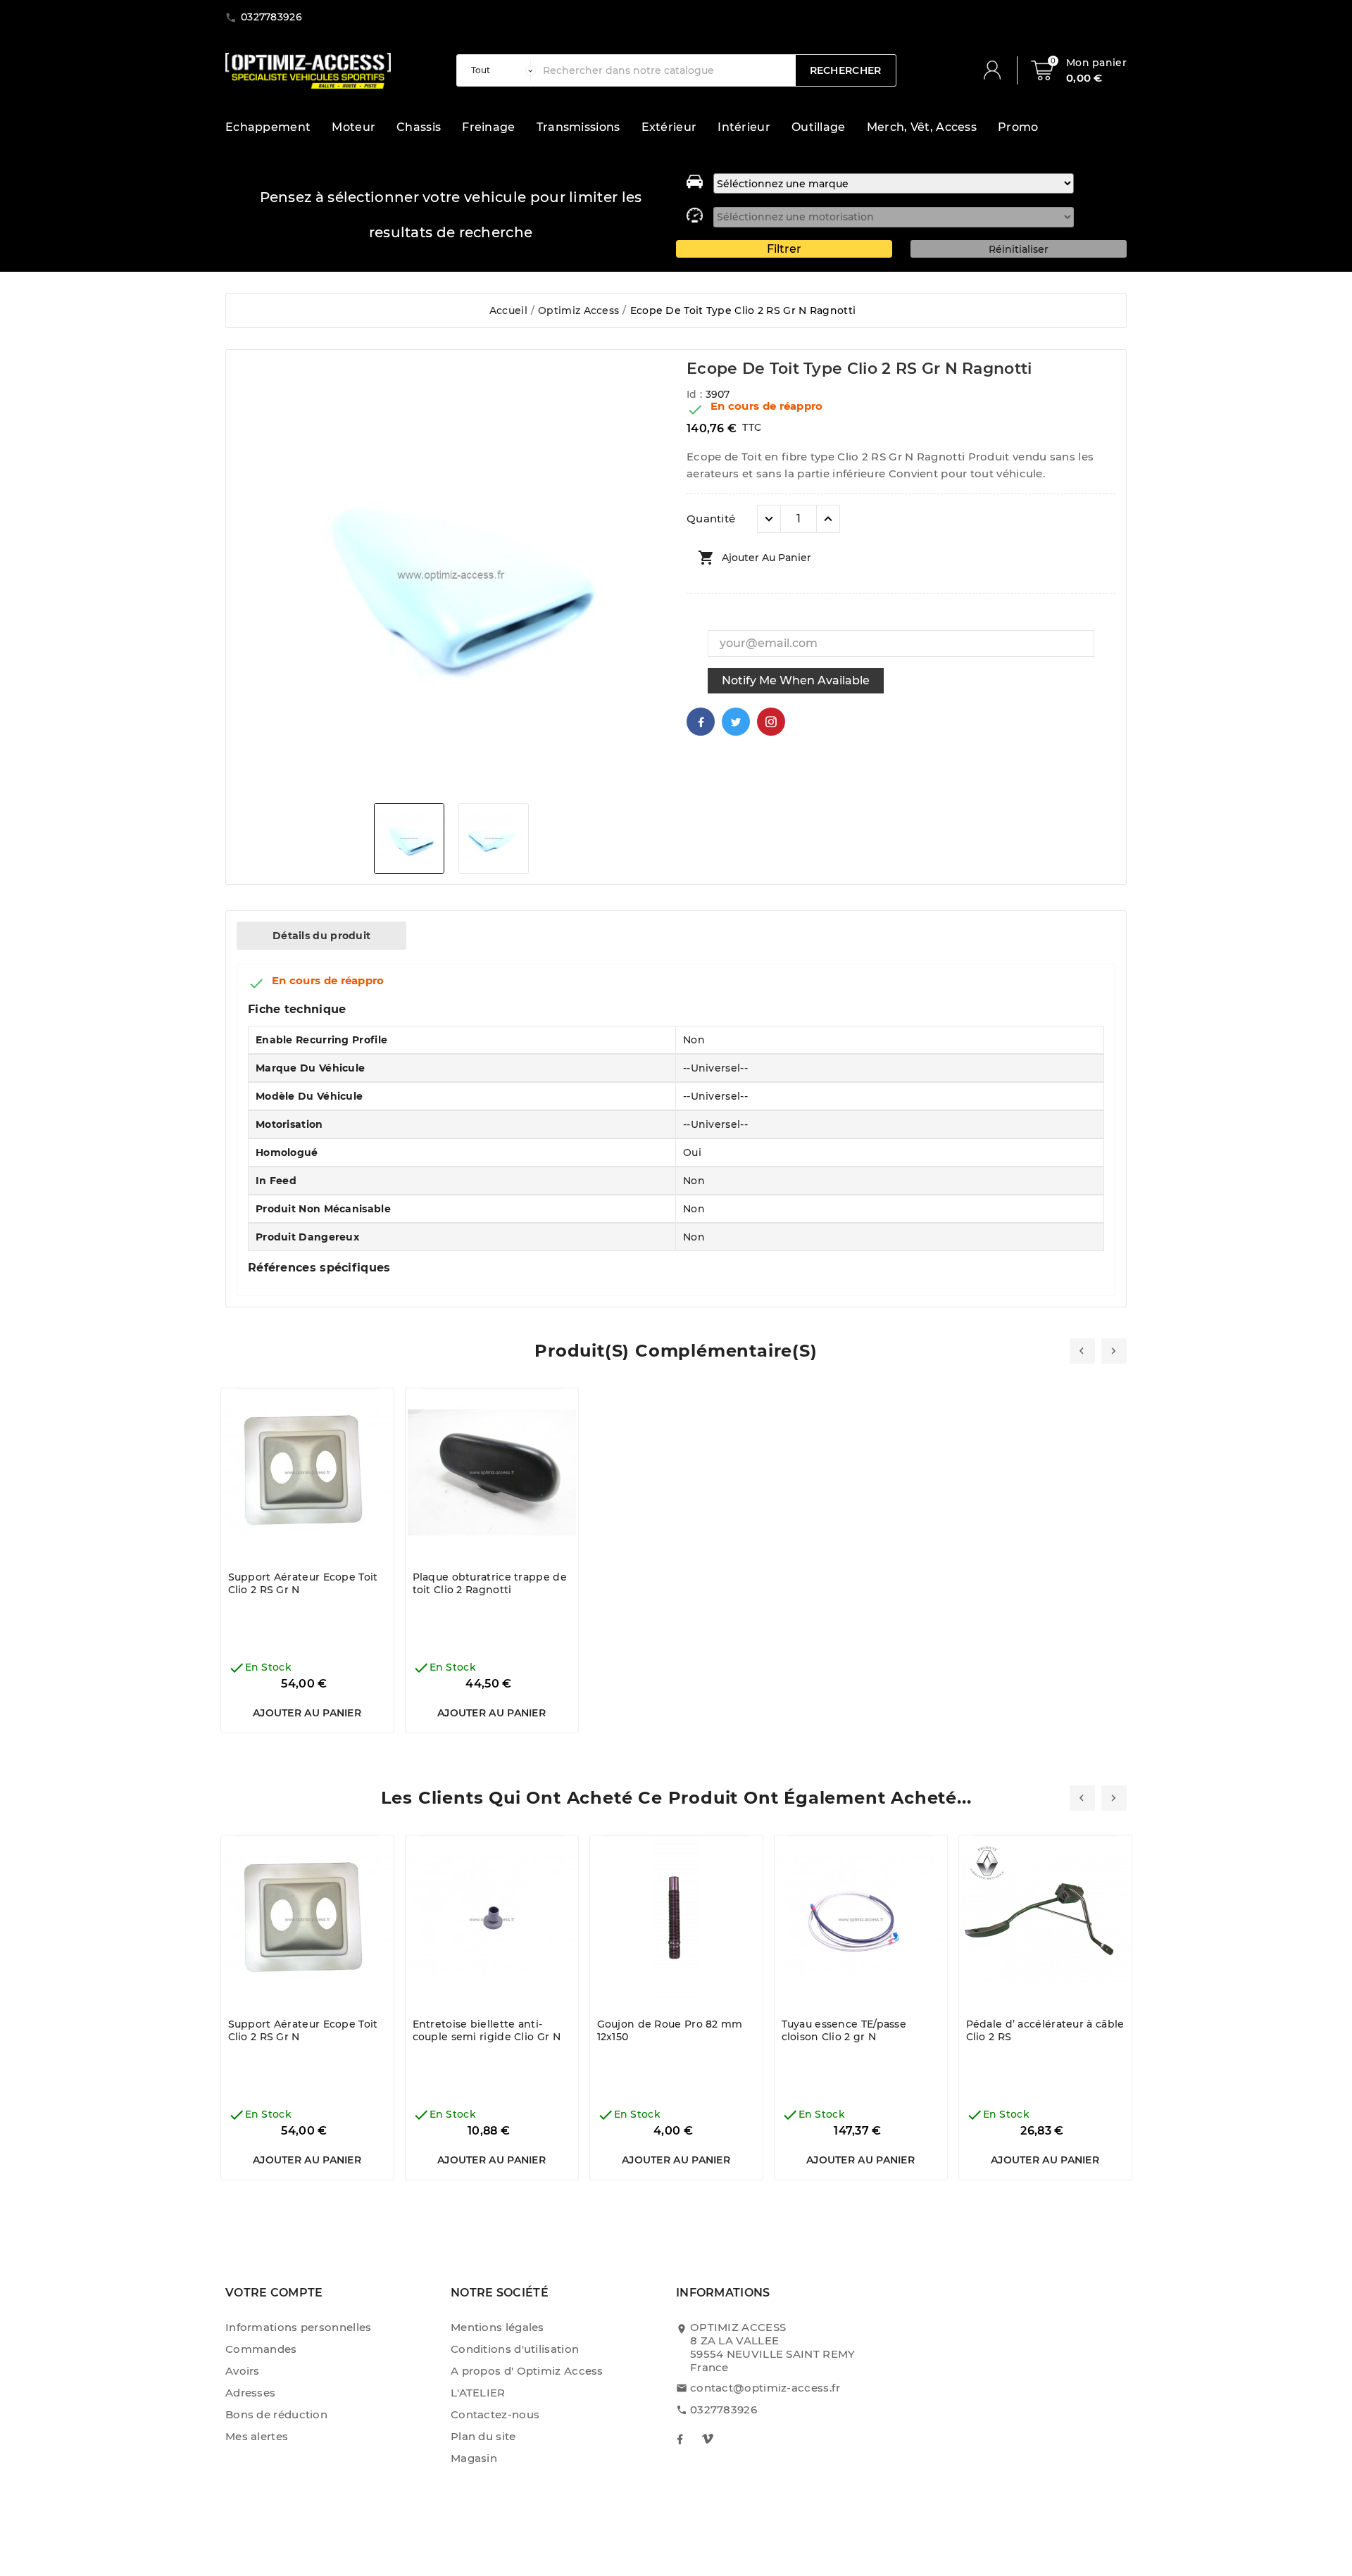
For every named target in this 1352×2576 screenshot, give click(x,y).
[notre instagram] (708, 2439)
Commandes (261, 2349)
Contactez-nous (495, 2414)
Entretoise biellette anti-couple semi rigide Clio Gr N (487, 2030)
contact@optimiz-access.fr (765, 2388)
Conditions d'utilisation (515, 2349)
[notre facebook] (680, 2439)
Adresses (250, 2393)
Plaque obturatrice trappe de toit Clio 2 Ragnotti (490, 1583)
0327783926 (724, 2409)
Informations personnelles (299, 2327)
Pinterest (771, 722)
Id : (696, 394)
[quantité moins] (769, 519)
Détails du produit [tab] (321, 936)
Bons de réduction (276, 2414)
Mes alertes (257, 2436)
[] (998, 70)
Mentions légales (497, 2327)
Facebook (701, 722)
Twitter (736, 722)
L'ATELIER (478, 2393)
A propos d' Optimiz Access (527, 2371)
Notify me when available (796, 680)
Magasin (474, 2458)
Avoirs (243, 2371)
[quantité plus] (828, 519)
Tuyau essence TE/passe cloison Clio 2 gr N (844, 2030)
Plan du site (483, 2436)
